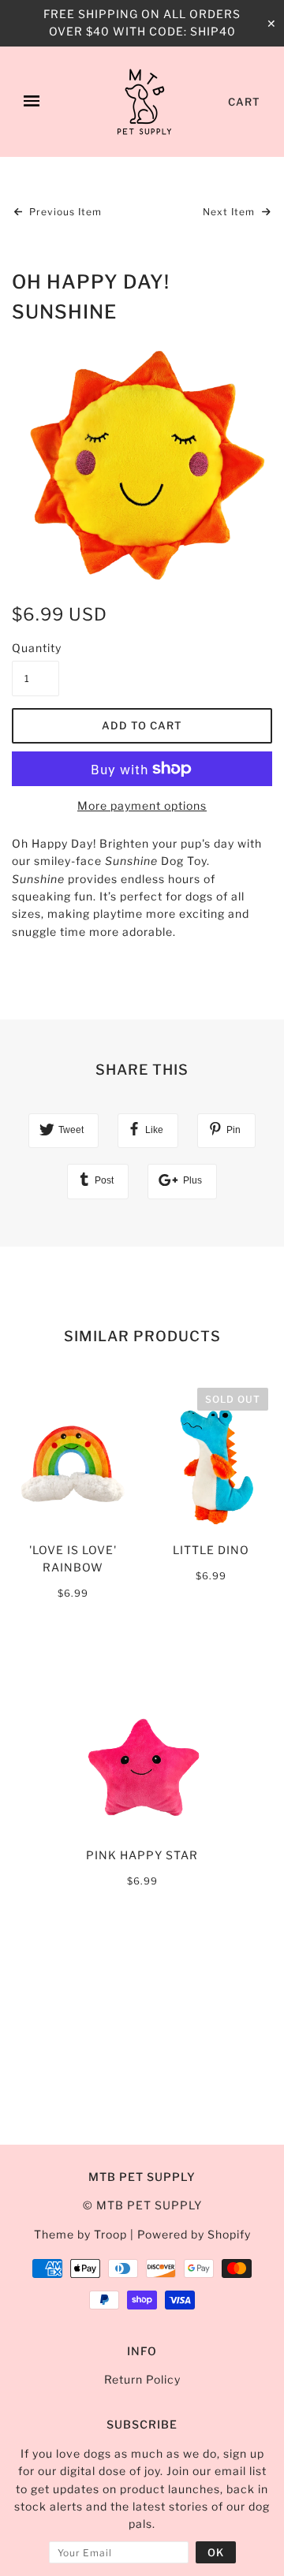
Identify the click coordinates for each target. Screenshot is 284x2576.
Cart (244, 102)
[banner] (144, 102)
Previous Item (64, 212)
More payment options (142, 805)
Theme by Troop (80, 2234)
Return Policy (142, 2379)
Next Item (230, 212)
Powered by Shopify (194, 2234)
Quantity (35, 648)
